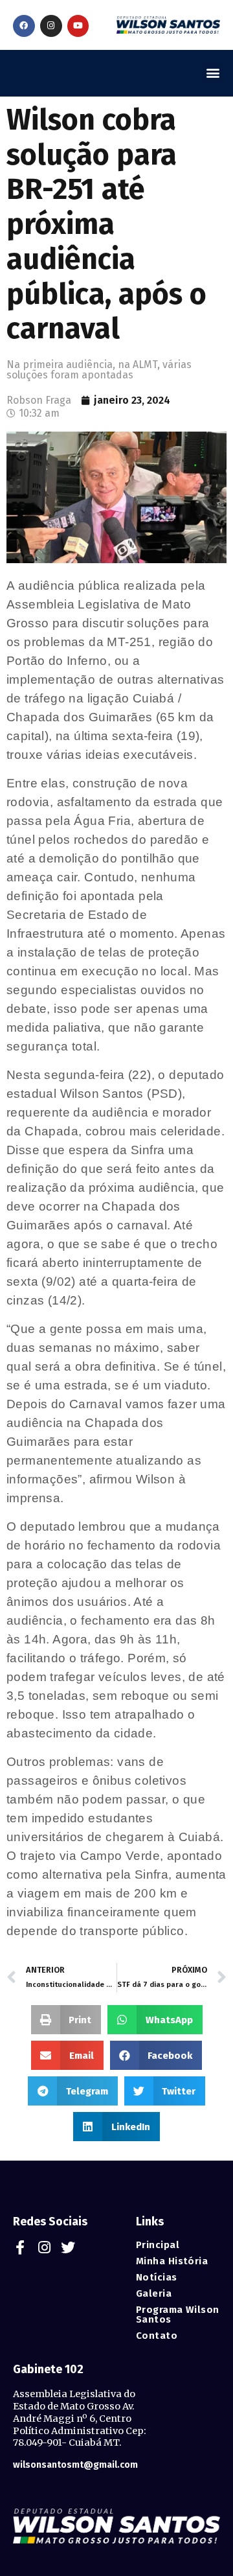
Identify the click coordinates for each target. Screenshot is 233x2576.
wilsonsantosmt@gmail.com (75, 2465)
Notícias (157, 2278)
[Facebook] (24, 26)
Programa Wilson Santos (178, 2315)
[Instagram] (51, 26)
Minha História (172, 2261)
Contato (157, 2336)
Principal (158, 2245)
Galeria (154, 2294)
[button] (213, 73)
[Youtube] (78, 26)
